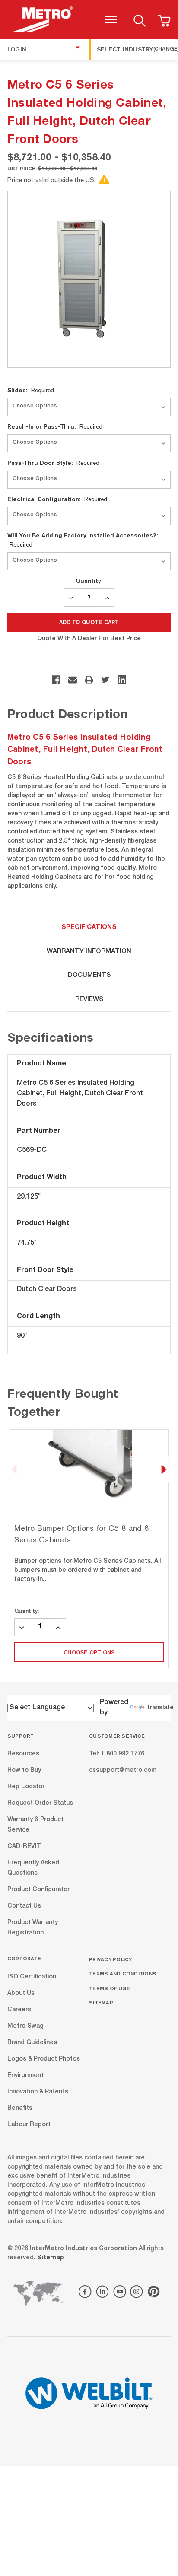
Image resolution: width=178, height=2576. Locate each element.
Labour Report (29, 2124)
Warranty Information (89, 952)
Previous (14, 1469)
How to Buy (24, 1771)
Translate (160, 1708)
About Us (21, 1993)
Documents (89, 975)
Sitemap (101, 2002)
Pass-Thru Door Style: (53, 463)
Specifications (89, 927)
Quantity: (89, 581)
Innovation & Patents (38, 2092)
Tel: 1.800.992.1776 (117, 1754)
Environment (25, 2075)
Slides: (31, 390)
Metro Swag (25, 2026)
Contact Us (24, 1906)
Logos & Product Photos (44, 2059)
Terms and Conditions (123, 1973)
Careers (19, 2010)
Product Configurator (38, 1890)
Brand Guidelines (32, 2042)
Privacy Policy (111, 1959)
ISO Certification (32, 1977)
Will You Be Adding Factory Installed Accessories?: (83, 540)
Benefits (20, 2108)
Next (164, 1469)
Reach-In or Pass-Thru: (55, 426)
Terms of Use (110, 1988)
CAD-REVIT (24, 1847)
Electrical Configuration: (57, 499)
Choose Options (89, 1652)
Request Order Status (40, 1803)
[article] (89, 1549)
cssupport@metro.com (123, 1771)
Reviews (89, 1000)
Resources (23, 1754)
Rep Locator (26, 1787)
